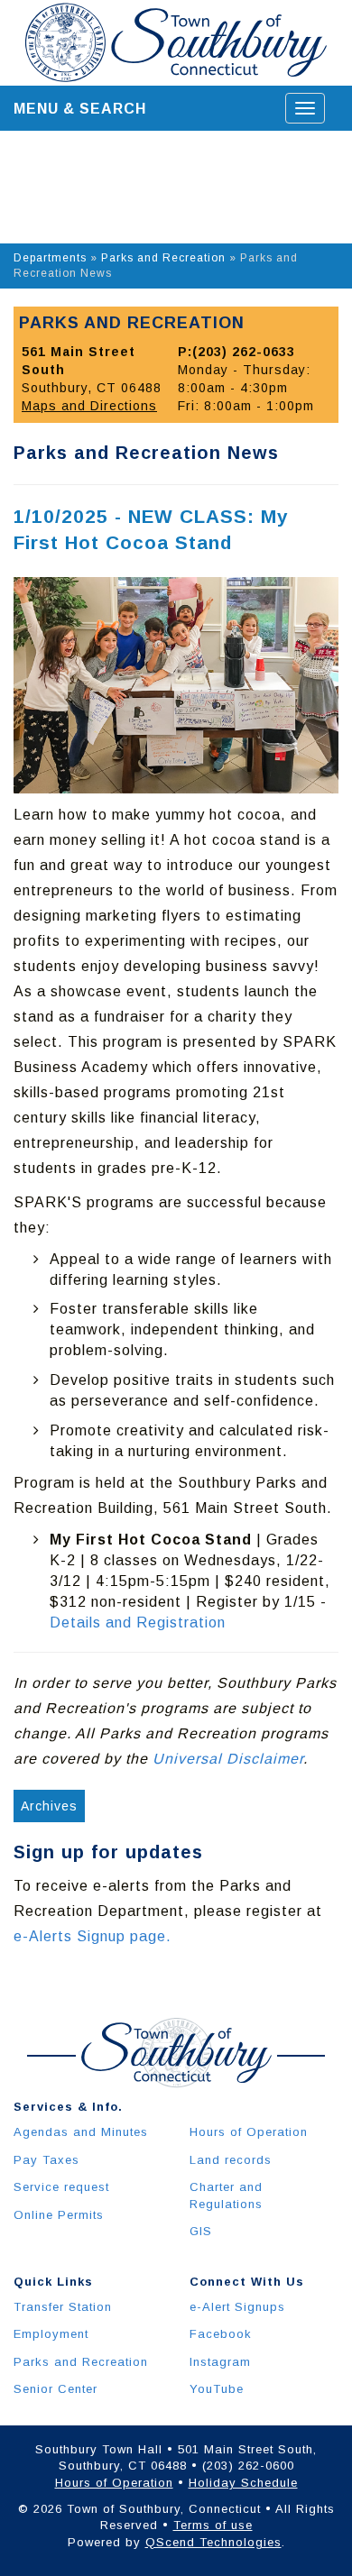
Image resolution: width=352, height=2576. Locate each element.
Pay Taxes (46, 2160)
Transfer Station (63, 2307)
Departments (50, 258)
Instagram (220, 2362)
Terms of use (213, 2525)
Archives (49, 1806)
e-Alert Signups (237, 2307)
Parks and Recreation (163, 258)
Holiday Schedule (243, 2483)
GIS (201, 2231)
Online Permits (59, 2215)
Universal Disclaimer (228, 1759)
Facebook (221, 2334)
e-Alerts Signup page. (93, 1936)
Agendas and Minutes (81, 2132)
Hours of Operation (249, 2132)
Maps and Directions (89, 406)
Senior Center (56, 2389)
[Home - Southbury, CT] (176, 42)
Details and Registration (138, 1623)
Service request (61, 2187)
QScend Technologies (213, 2542)
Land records (231, 2160)
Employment (51, 2334)
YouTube (217, 2389)
